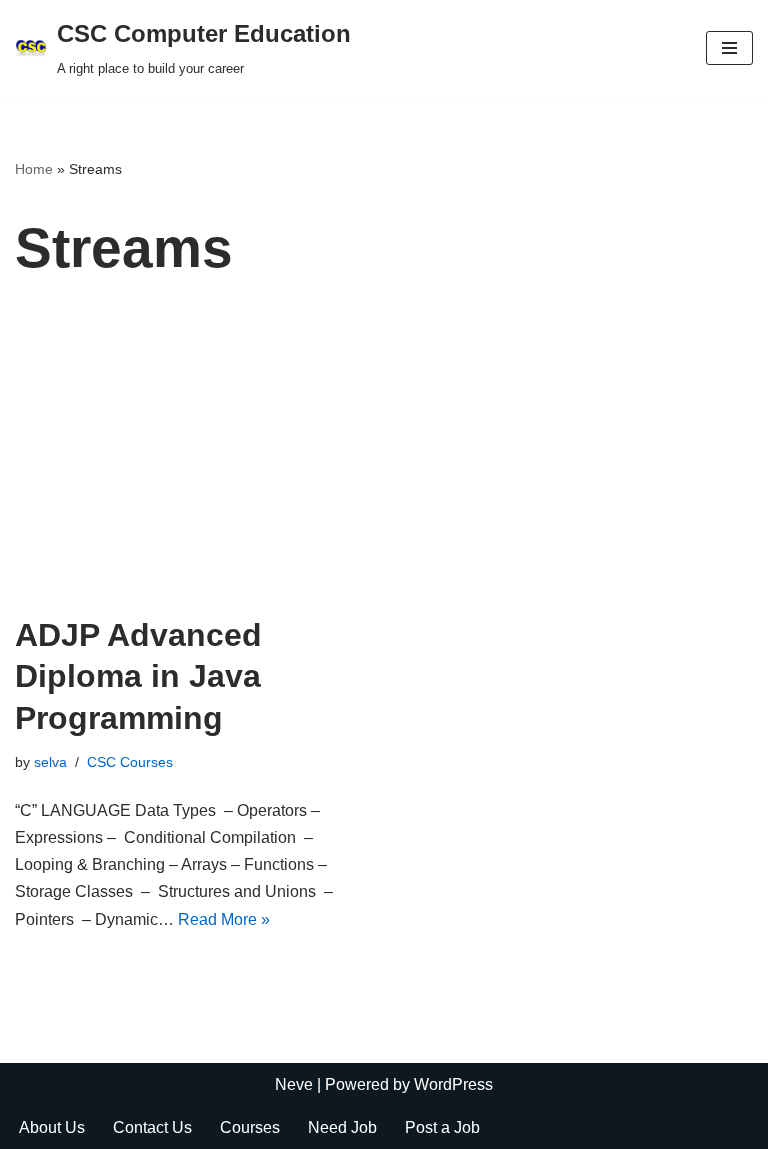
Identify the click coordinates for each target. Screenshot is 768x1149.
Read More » (224, 919)
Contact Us (152, 1127)
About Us (52, 1127)
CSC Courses (130, 762)
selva (50, 762)
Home (34, 169)
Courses (250, 1127)
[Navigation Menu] (729, 48)
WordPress (453, 1084)
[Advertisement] (384, 465)
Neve (294, 1084)
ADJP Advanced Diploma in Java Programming (138, 676)
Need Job (342, 1127)
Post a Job (442, 1127)
